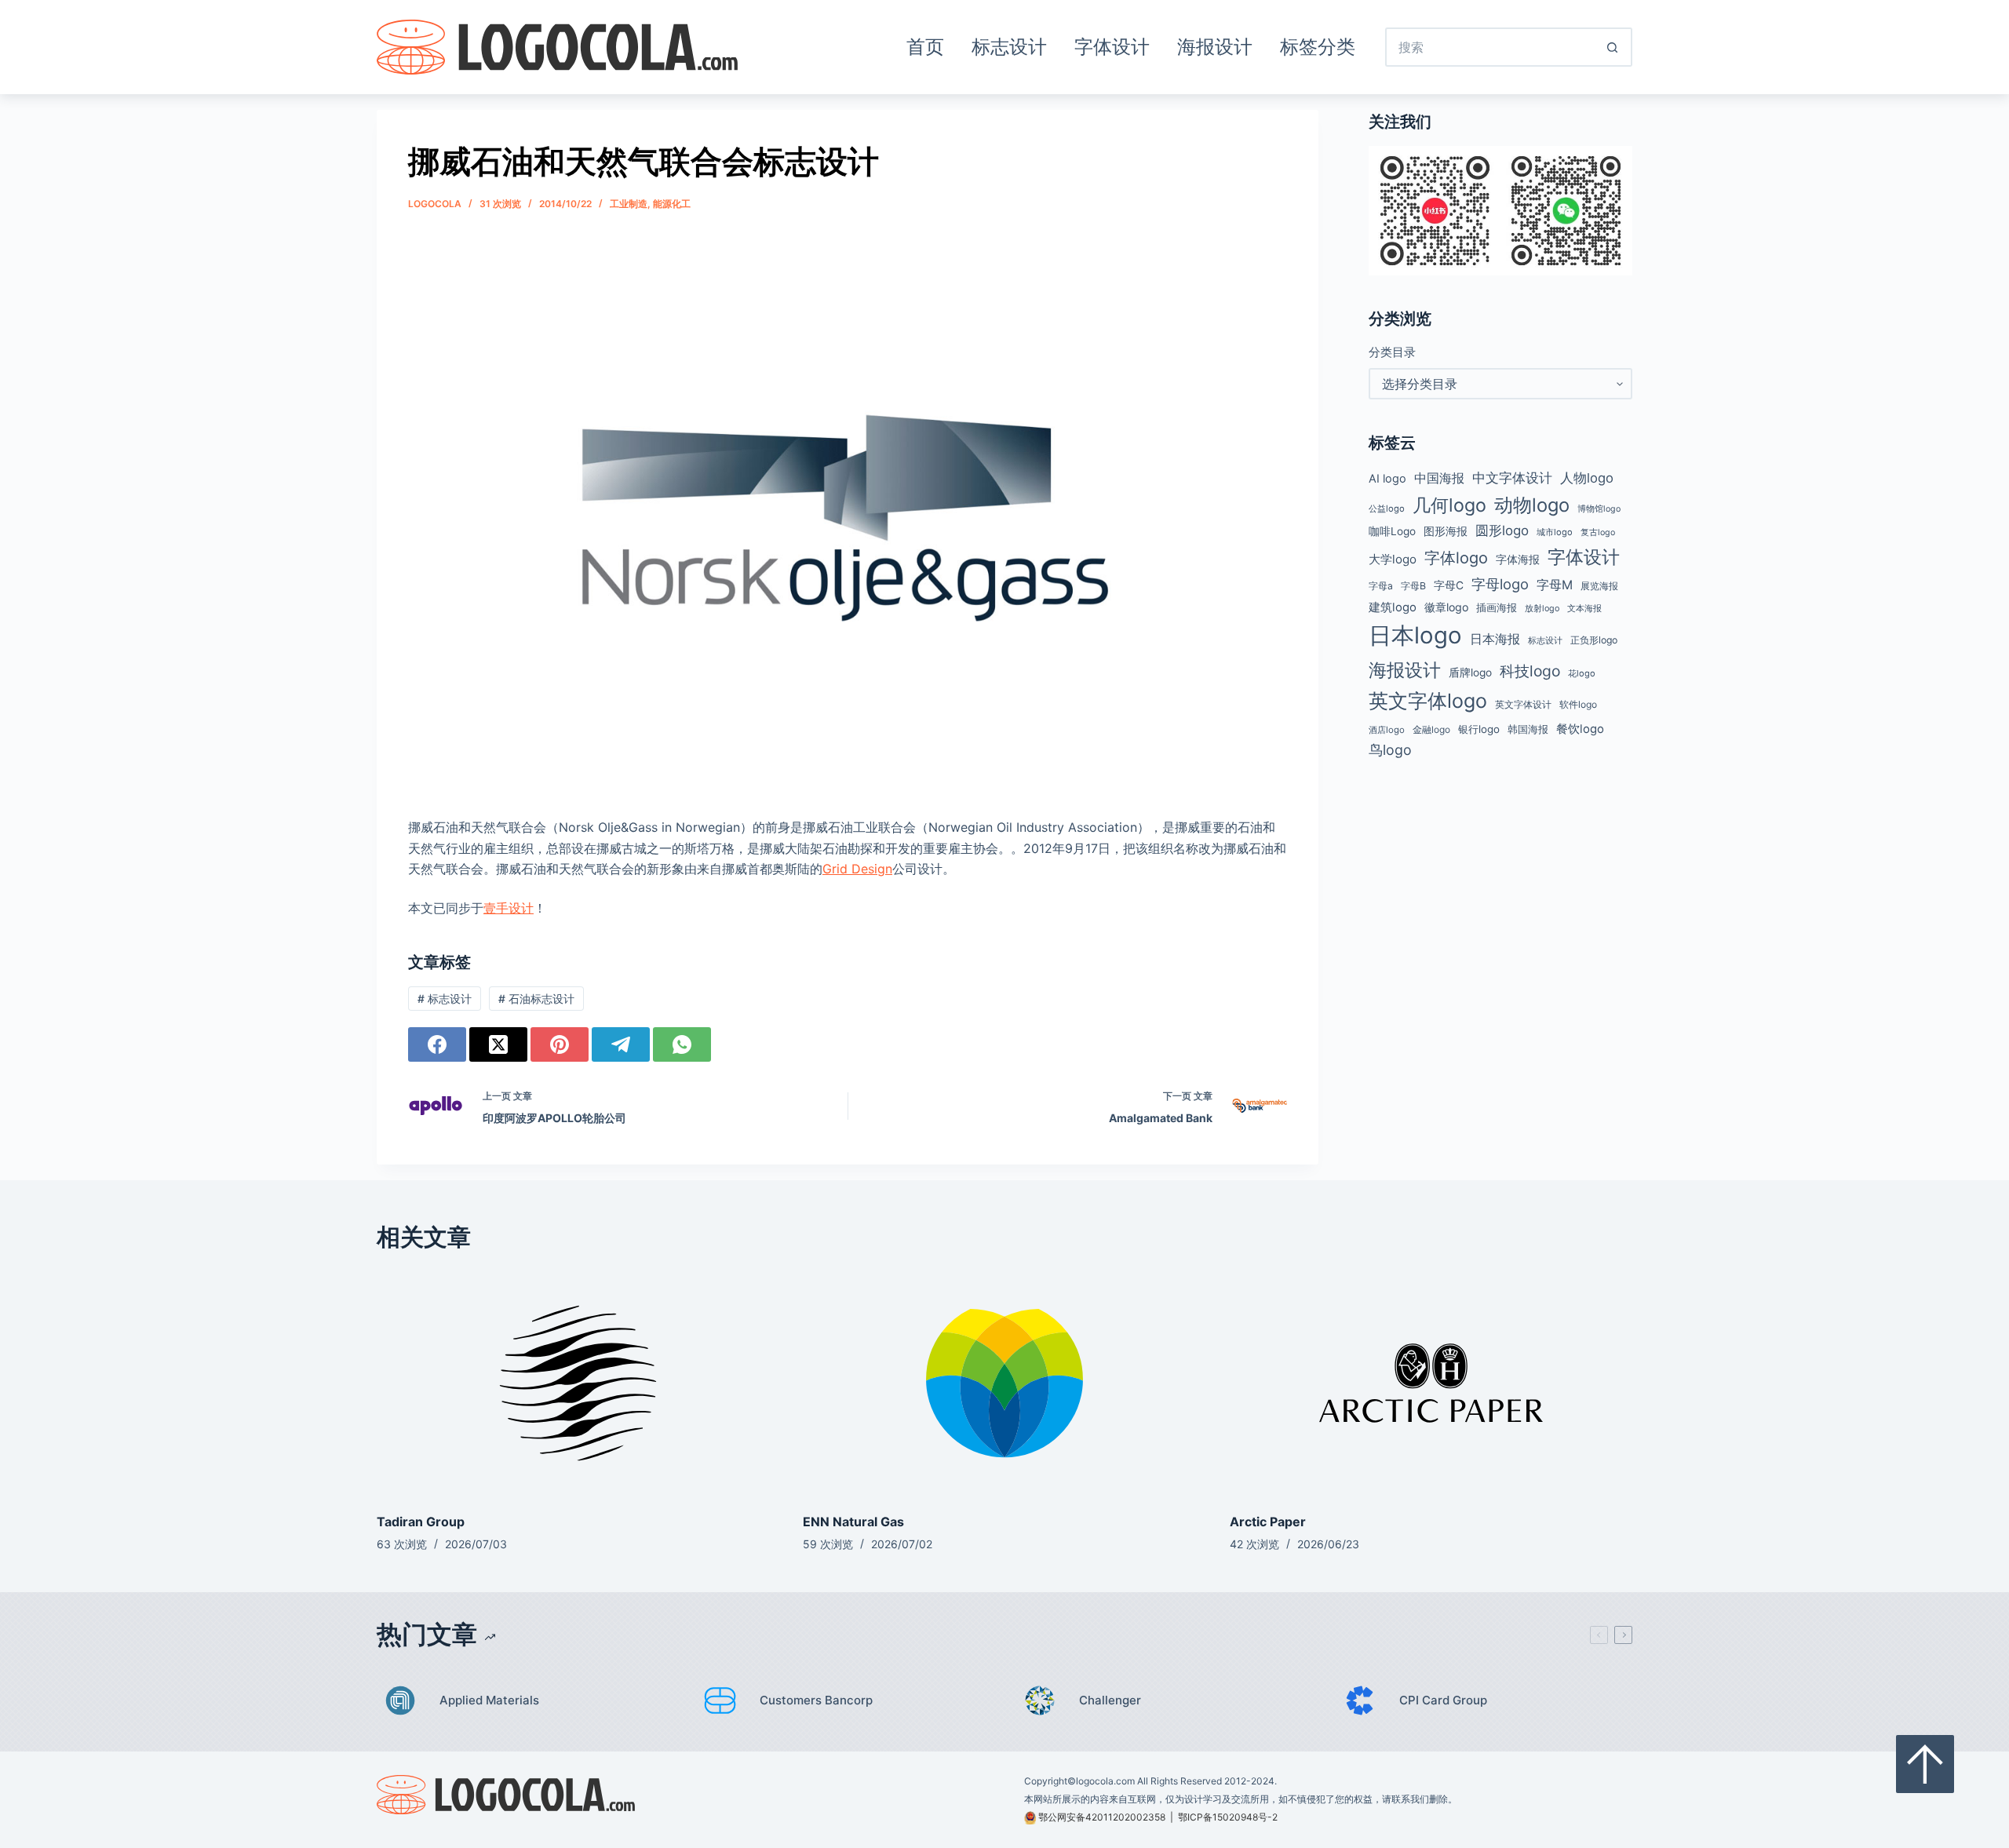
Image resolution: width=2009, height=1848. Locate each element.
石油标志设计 (536, 999)
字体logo (1456, 558)
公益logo (1387, 508)
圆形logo (1502, 530)
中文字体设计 (1512, 477)
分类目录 (1392, 352)
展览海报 (1599, 586)
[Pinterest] (560, 1044)
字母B (1413, 586)
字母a (1381, 586)
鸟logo (1390, 750)
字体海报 (1518, 560)
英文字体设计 (1523, 704)
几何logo (1449, 505)
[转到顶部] (1925, 1764)
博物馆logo (1599, 509)
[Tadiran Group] (578, 1383)
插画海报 (1497, 608)
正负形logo (1594, 640)
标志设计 (1009, 47)
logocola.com (1105, 1781)
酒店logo (1387, 730)
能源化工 (672, 204)
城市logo (1555, 532)
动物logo (1532, 505)
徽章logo (1446, 607)
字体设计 (1112, 47)
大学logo (1393, 559)
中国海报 (1439, 478)
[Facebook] (437, 1044)
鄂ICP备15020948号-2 (1228, 1817)
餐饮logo (1580, 729)
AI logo (1387, 479)
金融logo (1431, 730)
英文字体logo (1428, 701)
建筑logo (1393, 607)
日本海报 (1495, 639)
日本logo (1415, 635)
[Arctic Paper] (1431, 1383)
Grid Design (857, 869)
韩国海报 (1528, 729)
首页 (925, 47)
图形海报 (1446, 531)
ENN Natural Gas (853, 1522)
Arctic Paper (1268, 1522)
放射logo (1542, 609)
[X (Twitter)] (498, 1044)
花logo (1582, 673)
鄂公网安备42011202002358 (1102, 1817)
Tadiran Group (421, 1522)
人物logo (1587, 478)
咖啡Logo (1392, 531)
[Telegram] (621, 1044)
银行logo (1479, 729)
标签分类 (1318, 47)
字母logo (1500, 584)
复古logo (1598, 532)
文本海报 (1584, 608)
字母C (1449, 585)
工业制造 (629, 204)
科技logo (1530, 671)
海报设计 (1215, 47)
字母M (1555, 585)
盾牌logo (1470, 672)
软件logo (1578, 704)
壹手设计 (509, 908)
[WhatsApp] (682, 1044)
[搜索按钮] (1613, 47)
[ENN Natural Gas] (1004, 1383)
